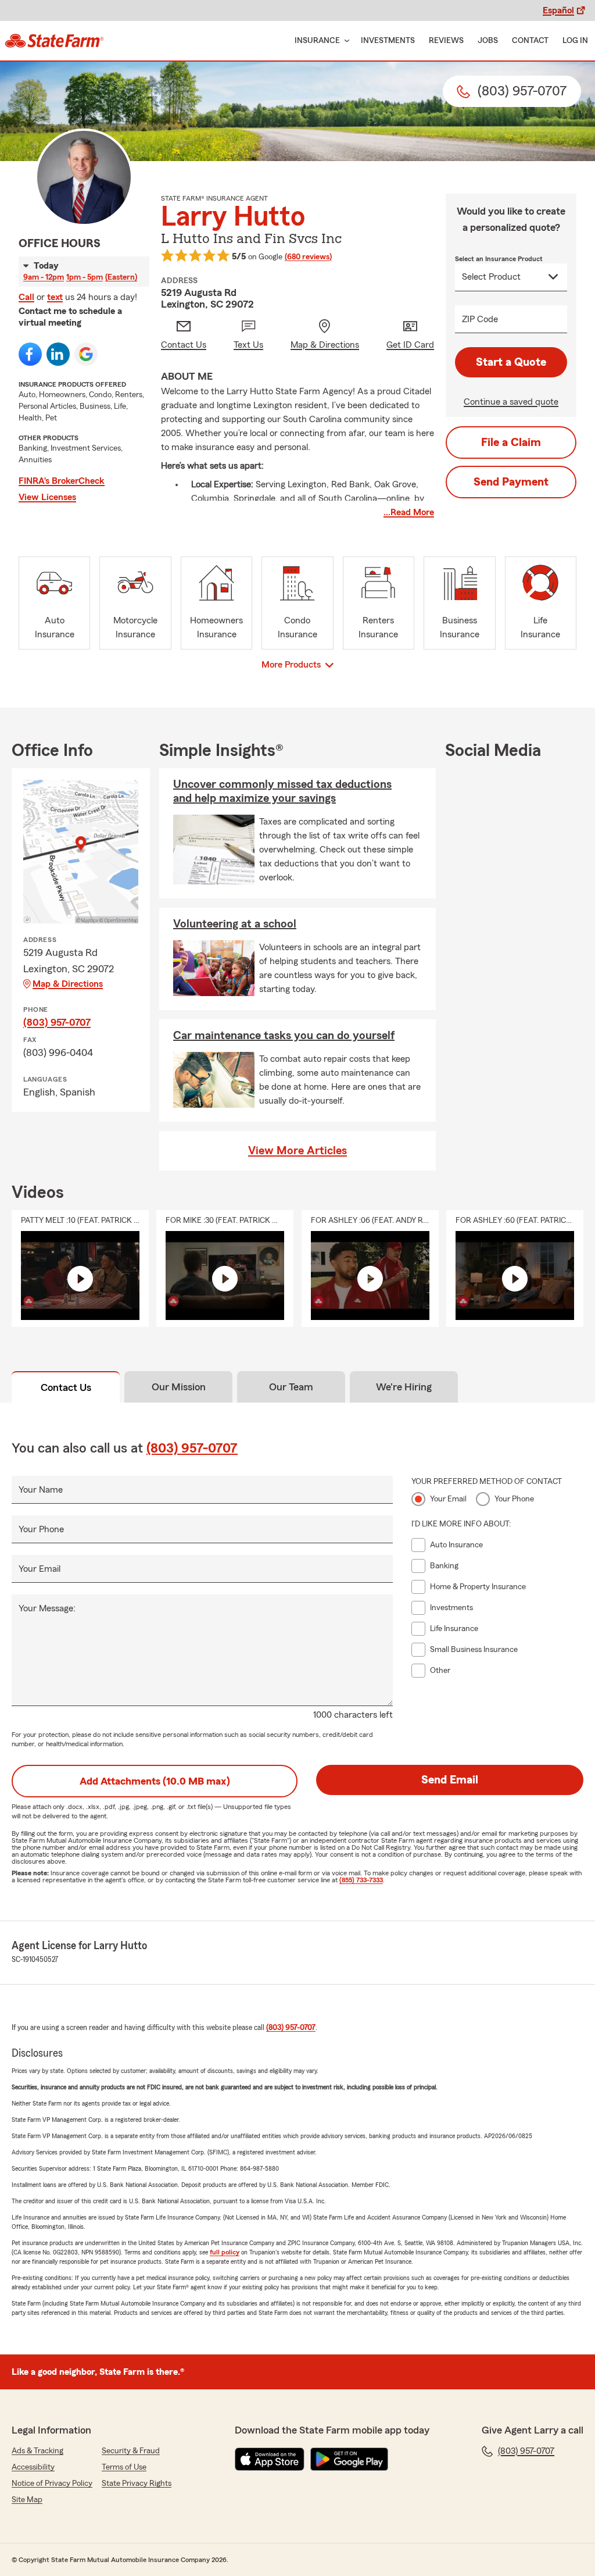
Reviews (446, 41)
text (55, 297)
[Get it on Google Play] (349, 2459)
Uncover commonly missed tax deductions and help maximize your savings (282, 791)
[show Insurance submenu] (345, 41)
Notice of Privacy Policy (52, 2484)
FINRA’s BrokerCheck (62, 481)
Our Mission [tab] (179, 1387)
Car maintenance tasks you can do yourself (284, 1036)
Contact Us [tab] (66, 1387)
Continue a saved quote (511, 402)
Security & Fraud (131, 2451)
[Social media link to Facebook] (30, 354)
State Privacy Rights (137, 2484)
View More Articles (297, 1151)
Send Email (450, 1780)
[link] (54, 41)
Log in (575, 41)
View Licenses (47, 497)
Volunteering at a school (235, 924)
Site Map (27, 2500)
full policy (225, 2252)
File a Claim (511, 443)
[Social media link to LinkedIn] (58, 354)
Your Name (41, 1490)
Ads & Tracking (37, 2451)
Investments (388, 41)
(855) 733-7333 (361, 1880)
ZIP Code (480, 319)
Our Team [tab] (291, 1387)
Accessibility (33, 2467)
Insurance (317, 41)
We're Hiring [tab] (404, 1387)
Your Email (40, 1569)
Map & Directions (68, 984)
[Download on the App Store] (270, 2459)
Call (26, 297)
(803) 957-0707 (57, 1022)
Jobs (488, 41)
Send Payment (511, 482)
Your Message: (47, 1608)
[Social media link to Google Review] (86, 354)
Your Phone (41, 1529)
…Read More (409, 512)
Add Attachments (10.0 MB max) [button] (155, 1781)
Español (558, 10)
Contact (530, 41)
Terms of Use (124, 2467)
